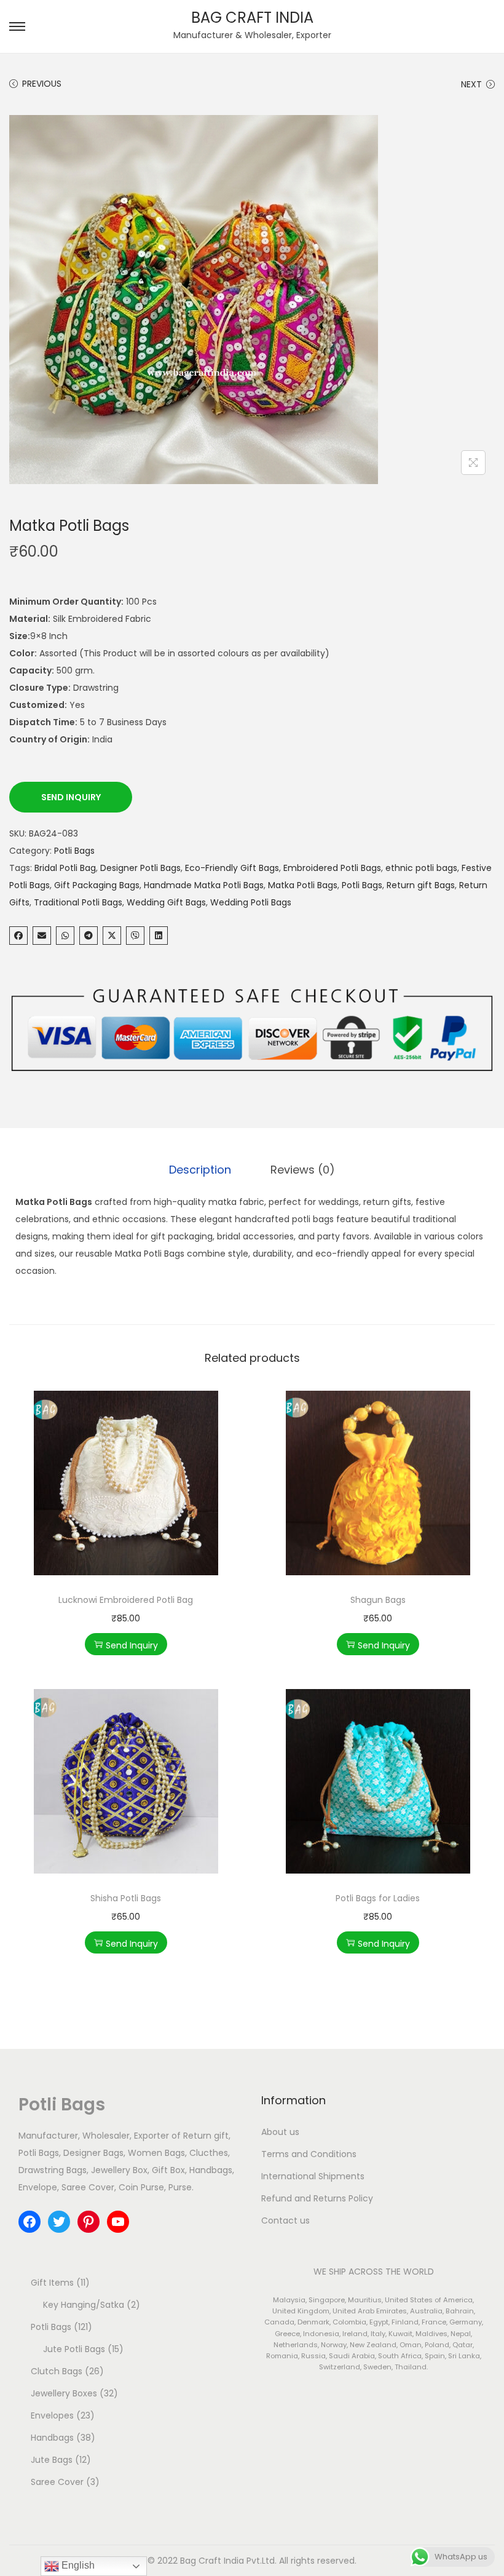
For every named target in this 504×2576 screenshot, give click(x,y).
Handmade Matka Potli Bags (204, 885)
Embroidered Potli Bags (332, 868)
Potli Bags (74, 851)
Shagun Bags (378, 1600)
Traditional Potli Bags (78, 902)
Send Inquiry (71, 797)
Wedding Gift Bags (166, 902)
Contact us (285, 2220)
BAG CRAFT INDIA (252, 18)
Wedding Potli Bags (251, 902)
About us (280, 2132)
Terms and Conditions (309, 2154)
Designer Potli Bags (140, 868)
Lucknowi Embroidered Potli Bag (126, 1600)
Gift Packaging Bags (97, 885)
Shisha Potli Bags (126, 1898)
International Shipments (313, 2176)
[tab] (200, 1170)
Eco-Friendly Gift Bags (232, 868)
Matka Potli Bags (303, 885)
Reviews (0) (303, 1170)
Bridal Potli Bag (65, 868)
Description (200, 1170)
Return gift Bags (421, 885)
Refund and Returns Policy (317, 2198)
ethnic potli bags (421, 868)
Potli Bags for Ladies (378, 1898)
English (77, 2565)
